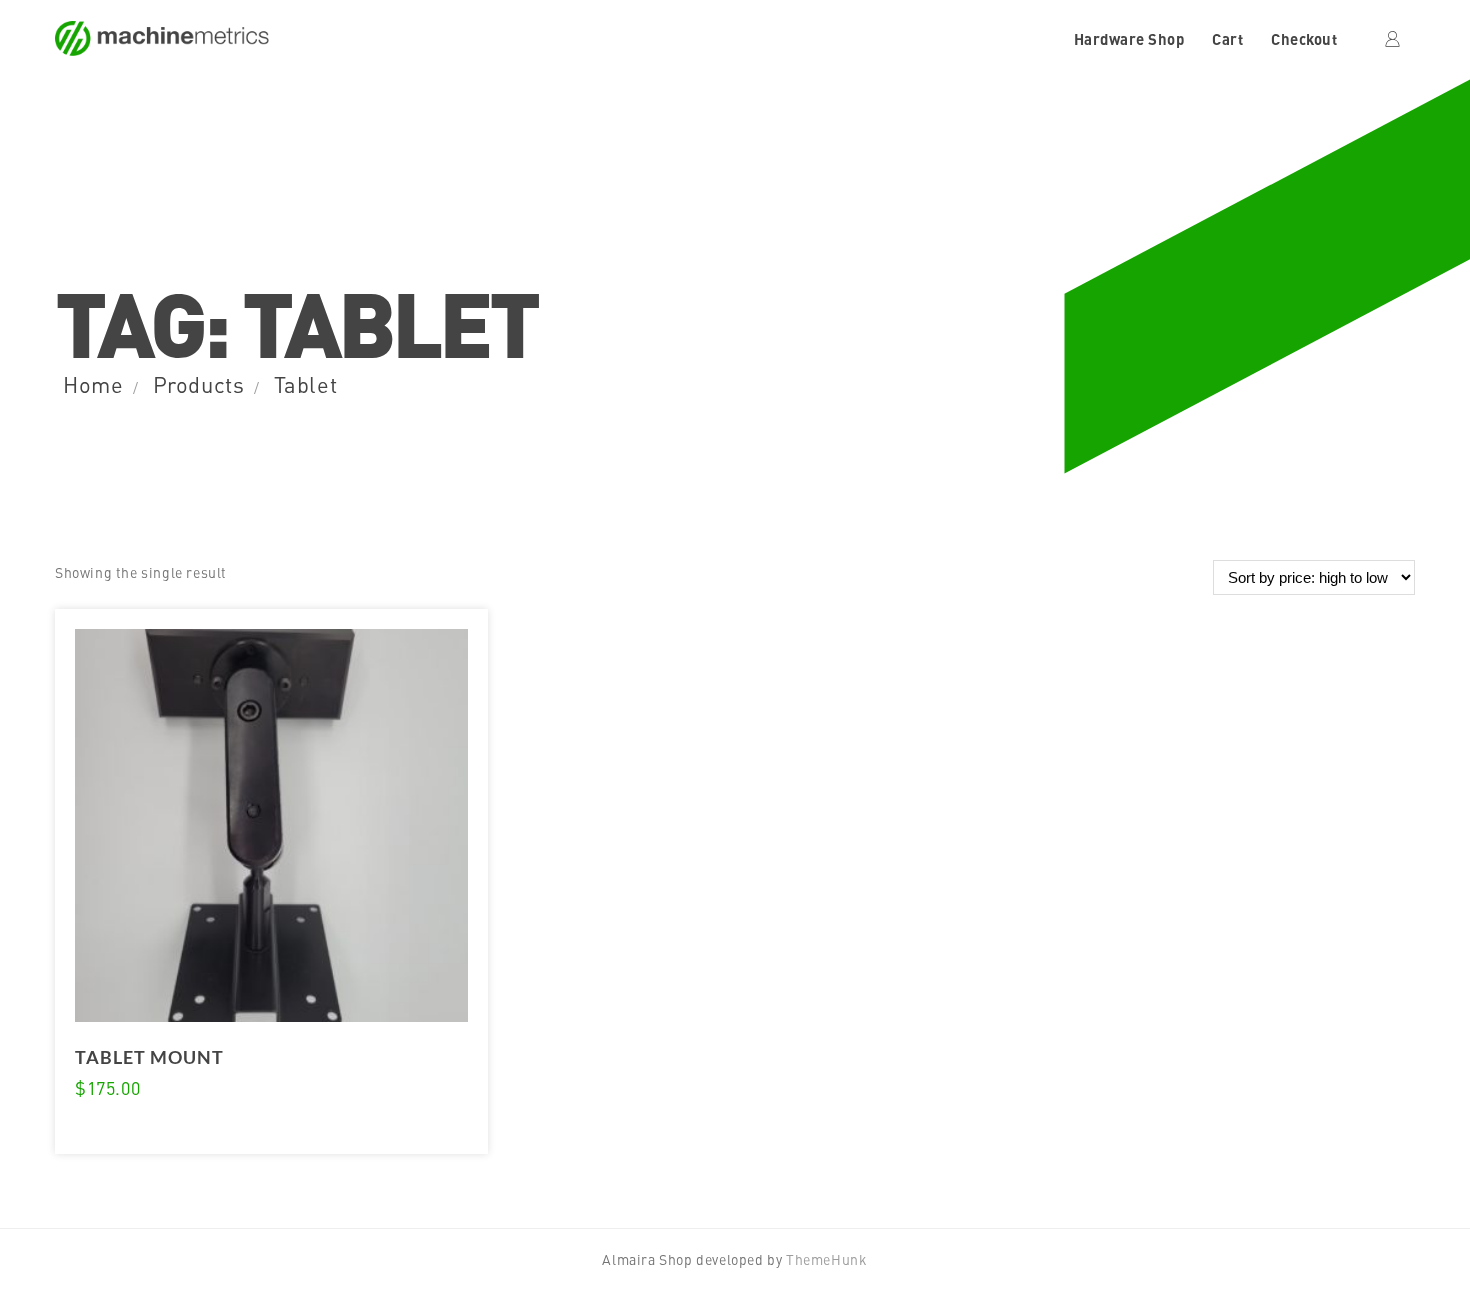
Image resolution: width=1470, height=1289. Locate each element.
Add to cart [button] (109, 1128)
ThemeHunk (826, 1259)
